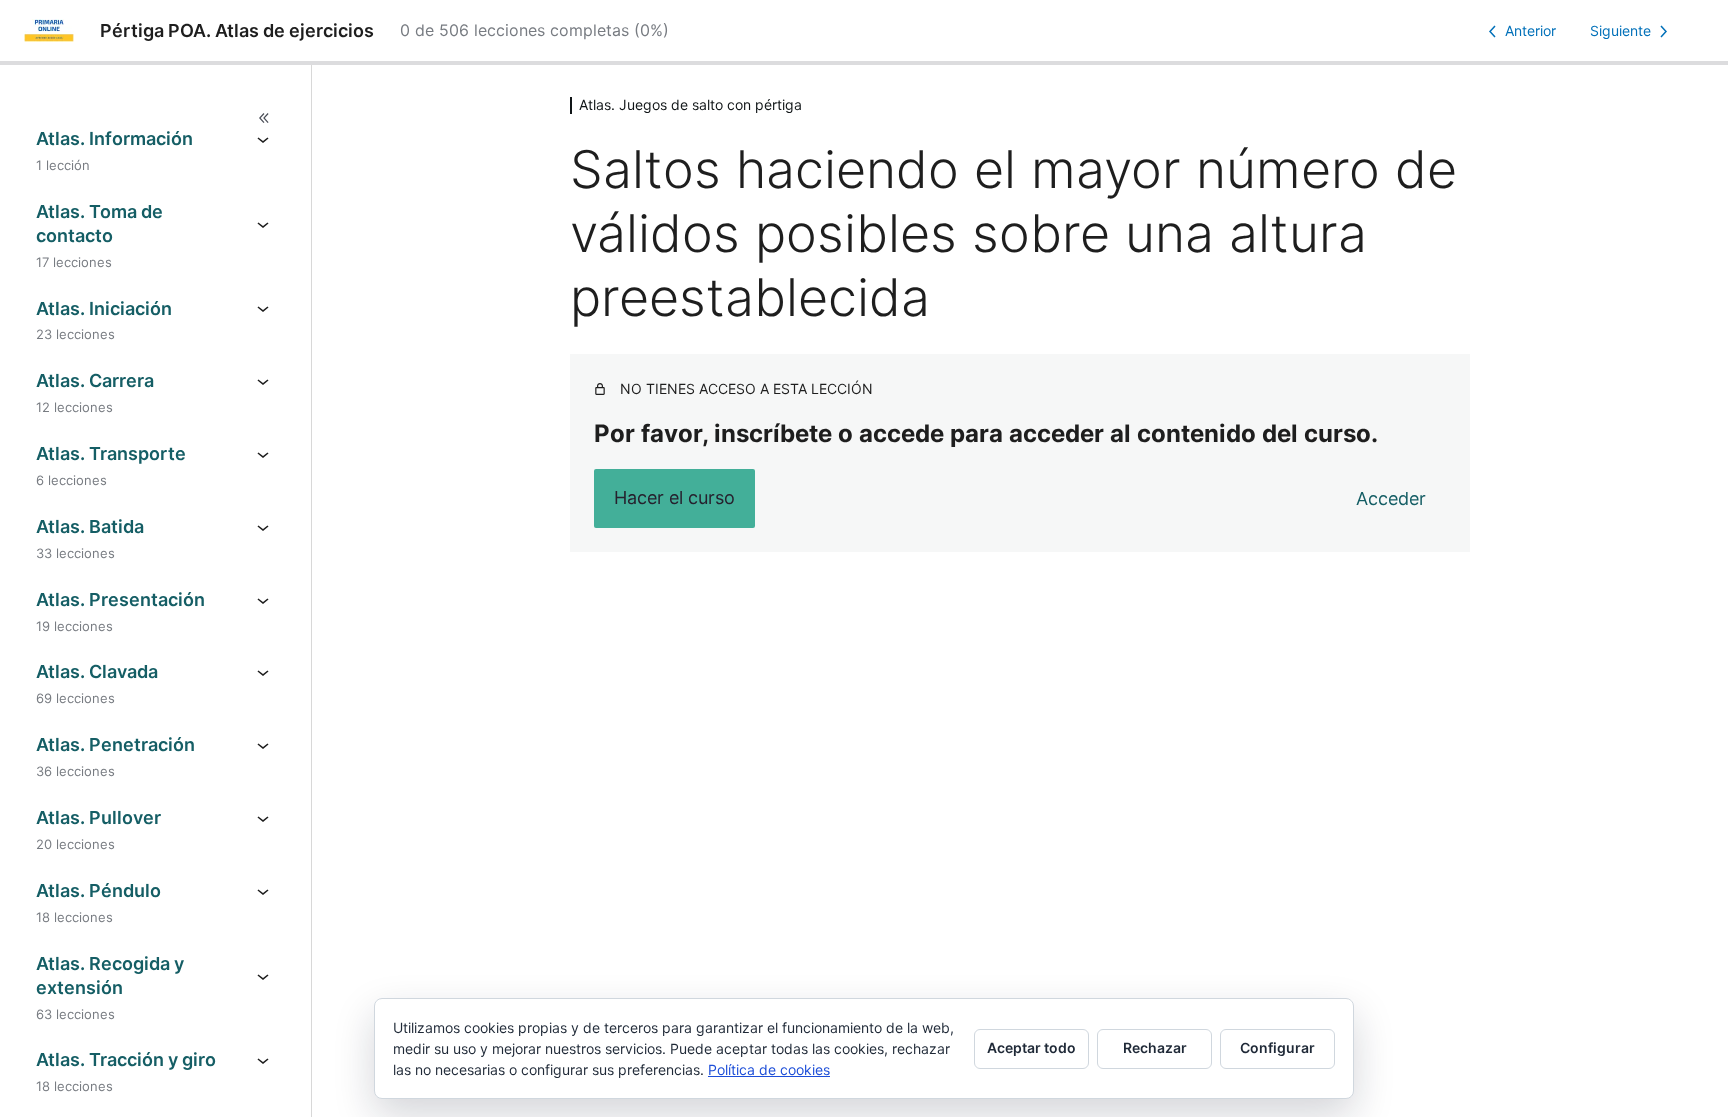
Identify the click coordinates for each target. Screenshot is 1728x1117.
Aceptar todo (1031, 1047)
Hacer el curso (674, 497)
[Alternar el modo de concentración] (155, 118)
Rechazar (1155, 1047)
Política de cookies (769, 1069)
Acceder (1391, 498)
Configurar (1277, 1047)
